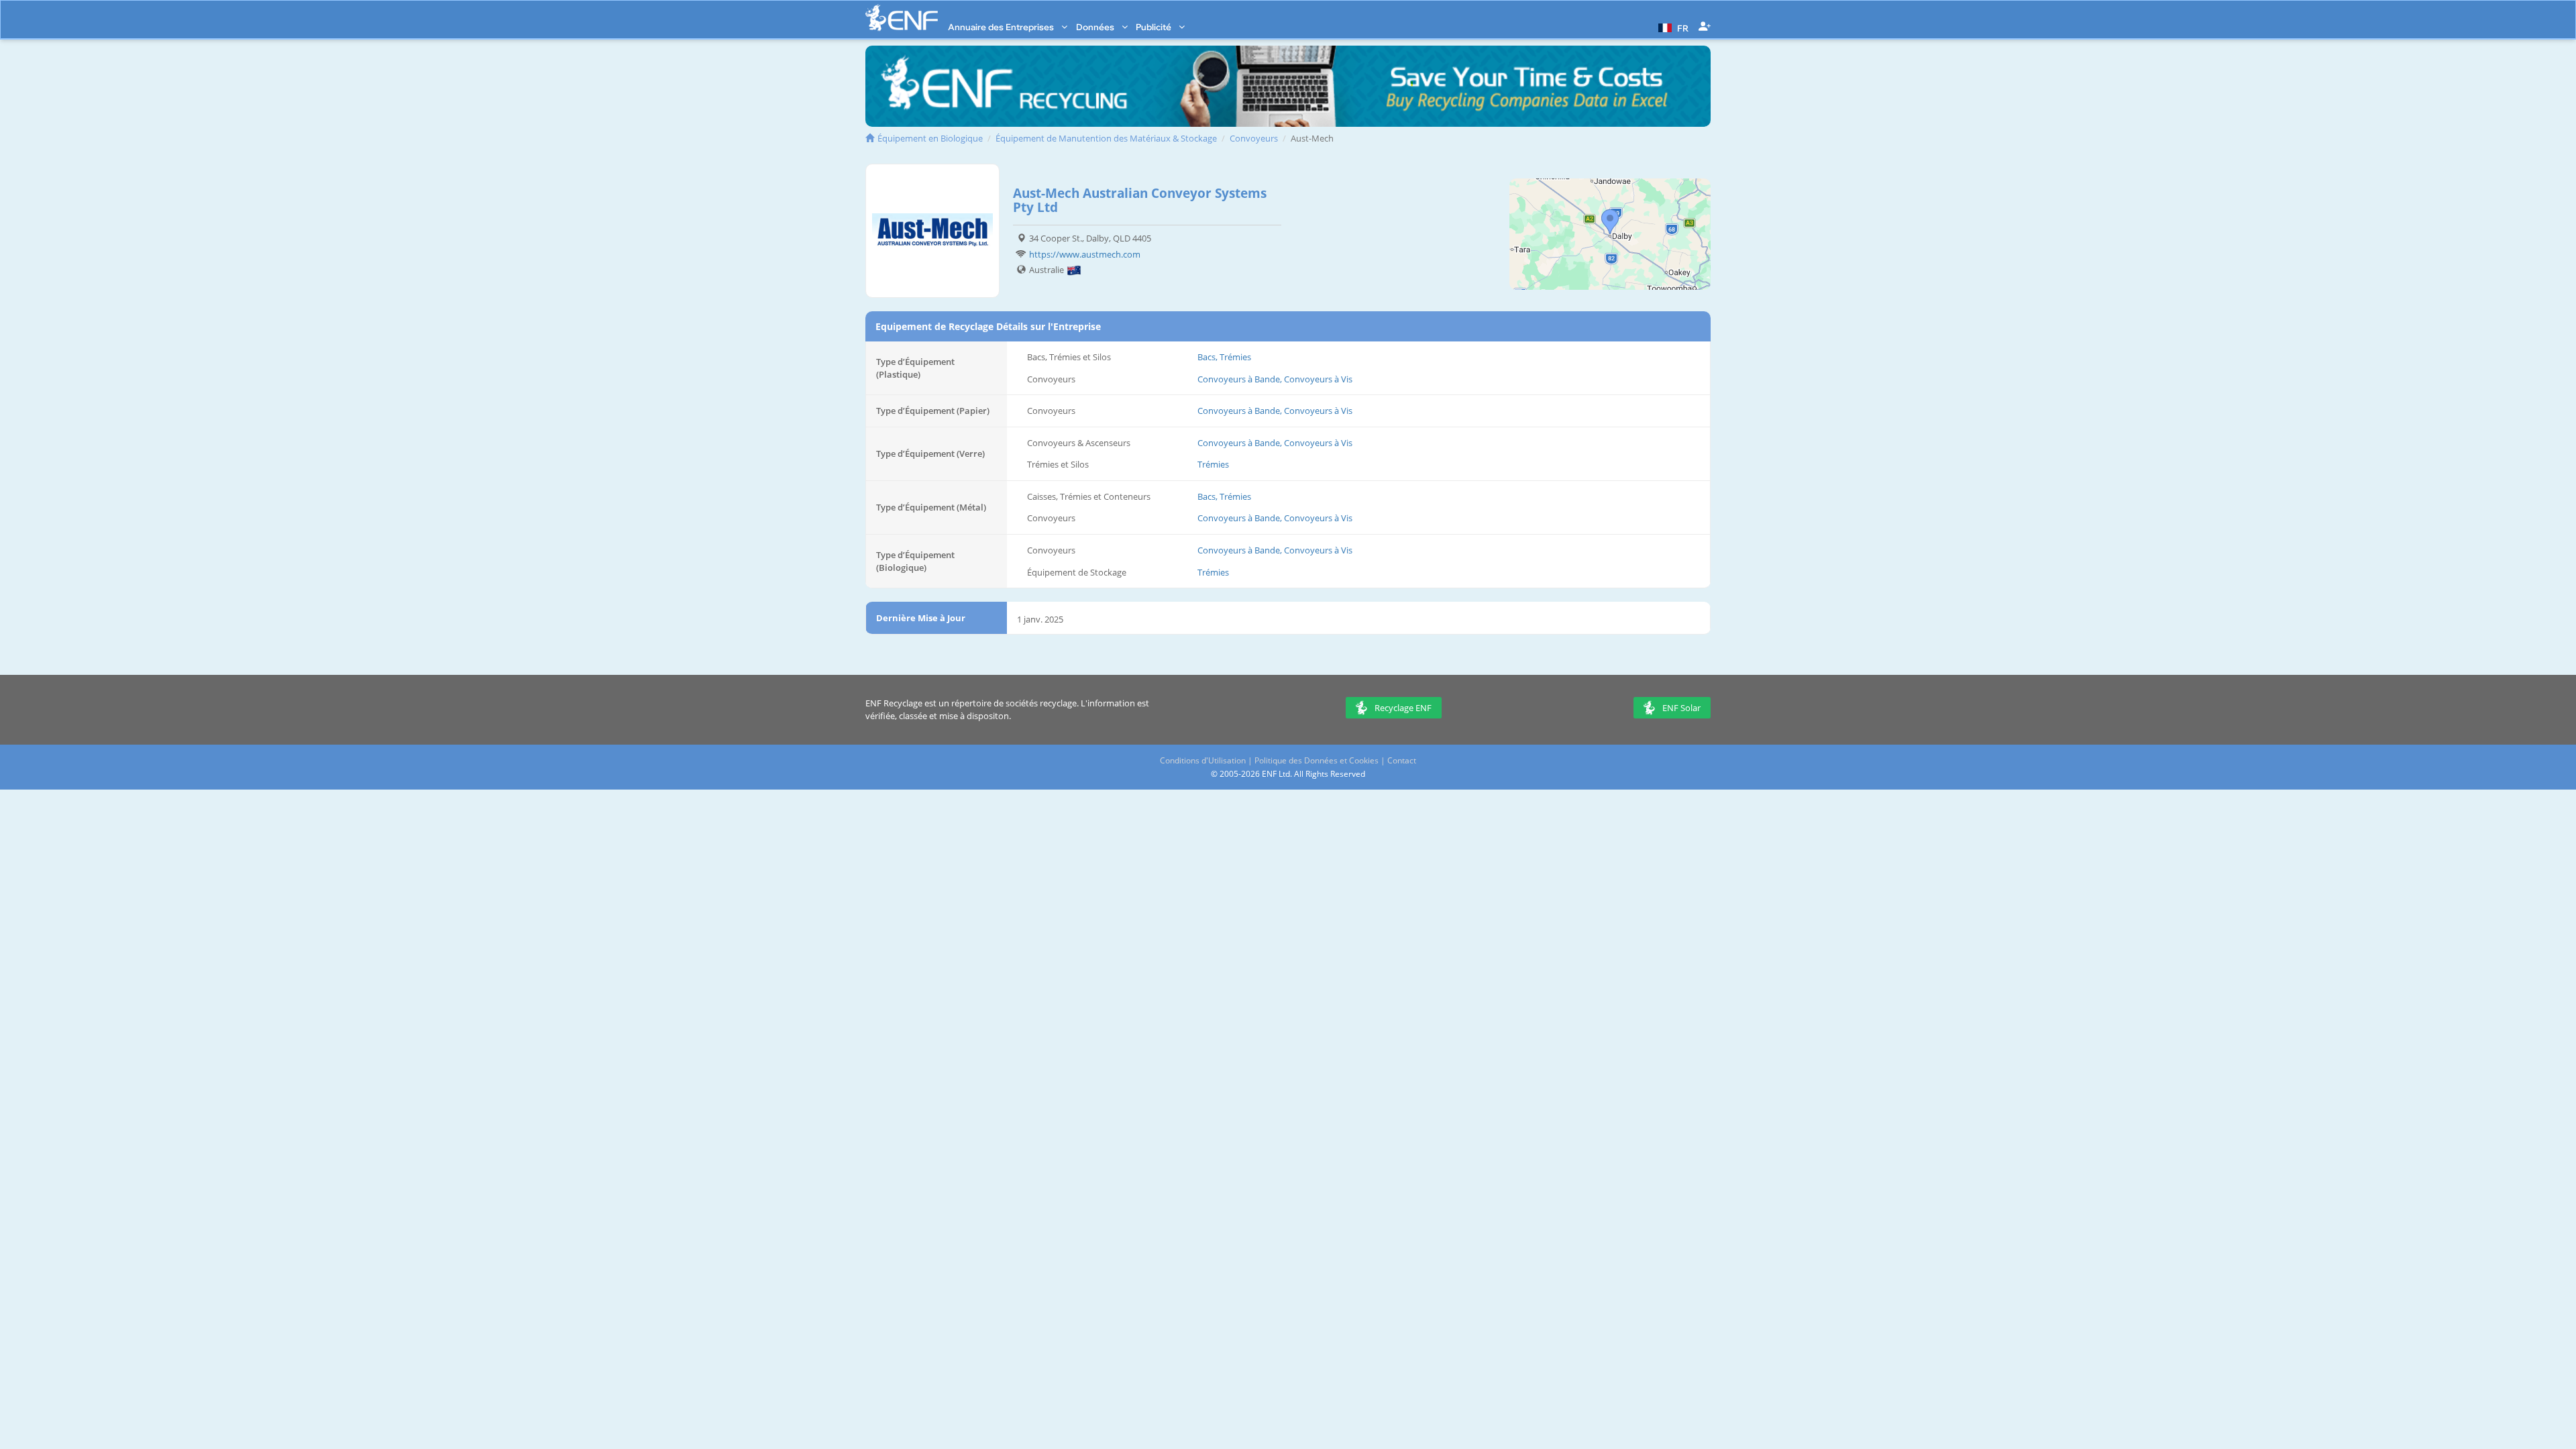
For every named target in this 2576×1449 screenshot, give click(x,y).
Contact (1402, 760)
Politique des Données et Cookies (1317, 760)
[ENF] (902, 18)
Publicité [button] (1155, 27)
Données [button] (1096, 27)
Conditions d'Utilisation (1203, 760)
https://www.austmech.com (1085, 254)
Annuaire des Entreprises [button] (1002, 27)
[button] (1672, 27)
